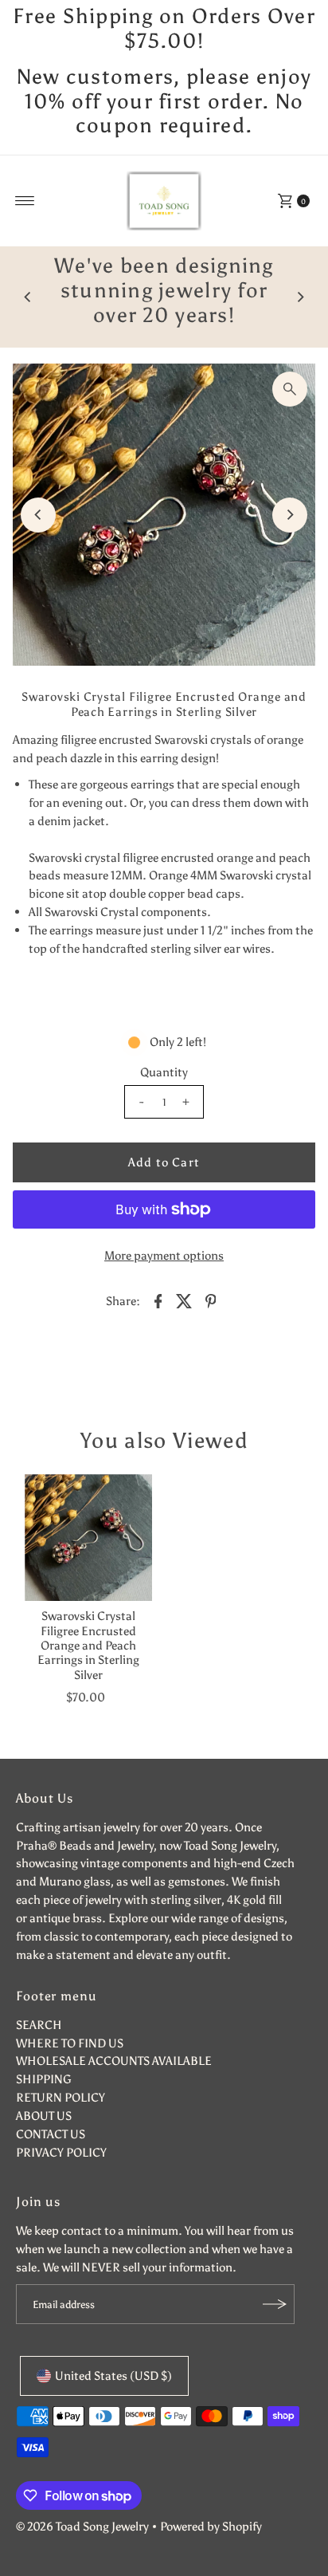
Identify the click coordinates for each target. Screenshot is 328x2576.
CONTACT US (51, 2134)
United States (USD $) (113, 2375)
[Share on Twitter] (185, 1300)
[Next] (300, 297)
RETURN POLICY (61, 2097)
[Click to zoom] (290, 389)
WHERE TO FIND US (70, 2043)
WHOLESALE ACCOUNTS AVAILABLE (114, 2061)
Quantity (164, 1072)
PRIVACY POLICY (61, 2152)
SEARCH (39, 2025)
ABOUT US (44, 2116)
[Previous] (28, 297)
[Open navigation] (25, 201)
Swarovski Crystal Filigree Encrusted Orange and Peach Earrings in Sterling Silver (88, 1645)
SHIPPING (44, 2079)
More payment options (164, 1255)
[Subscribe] (275, 2304)
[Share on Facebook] (158, 1300)
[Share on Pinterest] (211, 1300)
